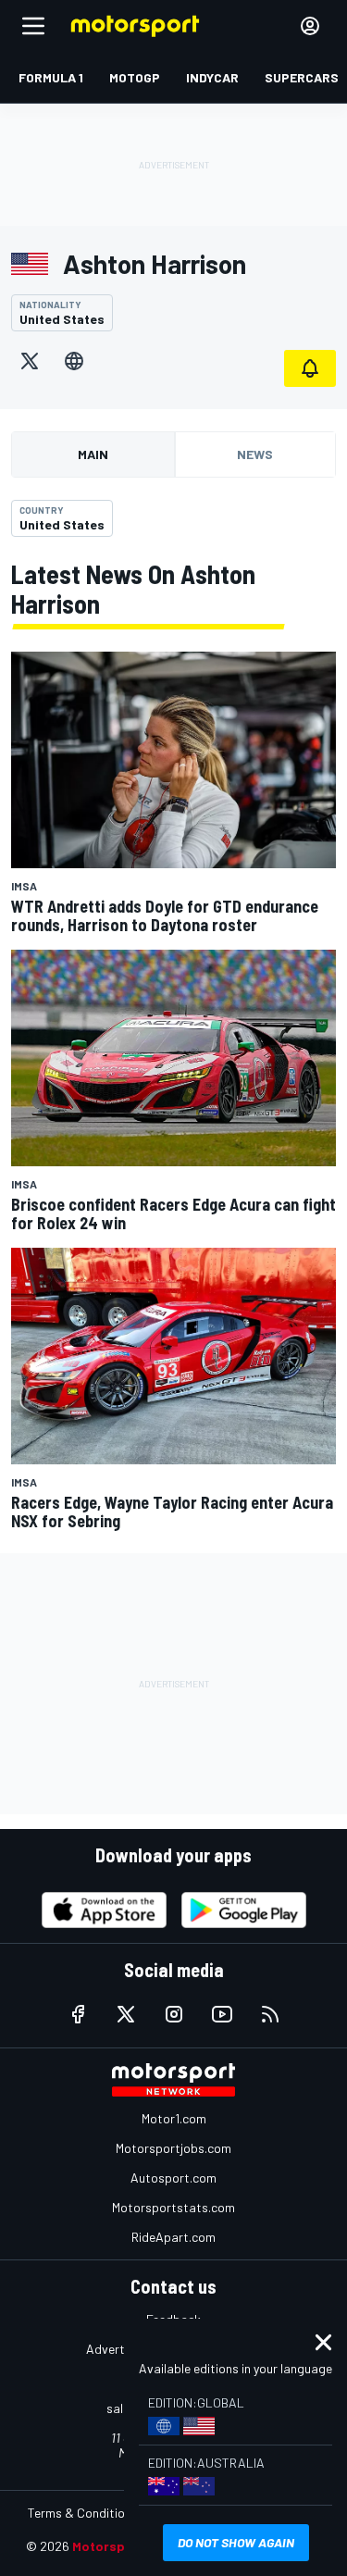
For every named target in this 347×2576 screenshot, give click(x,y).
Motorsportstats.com (173, 2207)
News (255, 454)
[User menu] (310, 26)
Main (93, 454)
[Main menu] (33, 26)
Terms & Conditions (83, 2513)
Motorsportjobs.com (173, 2148)
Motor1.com (174, 2118)
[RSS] (270, 2014)
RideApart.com (173, 2237)
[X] (30, 361)
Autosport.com (173, 2178)
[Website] (74, 361)
